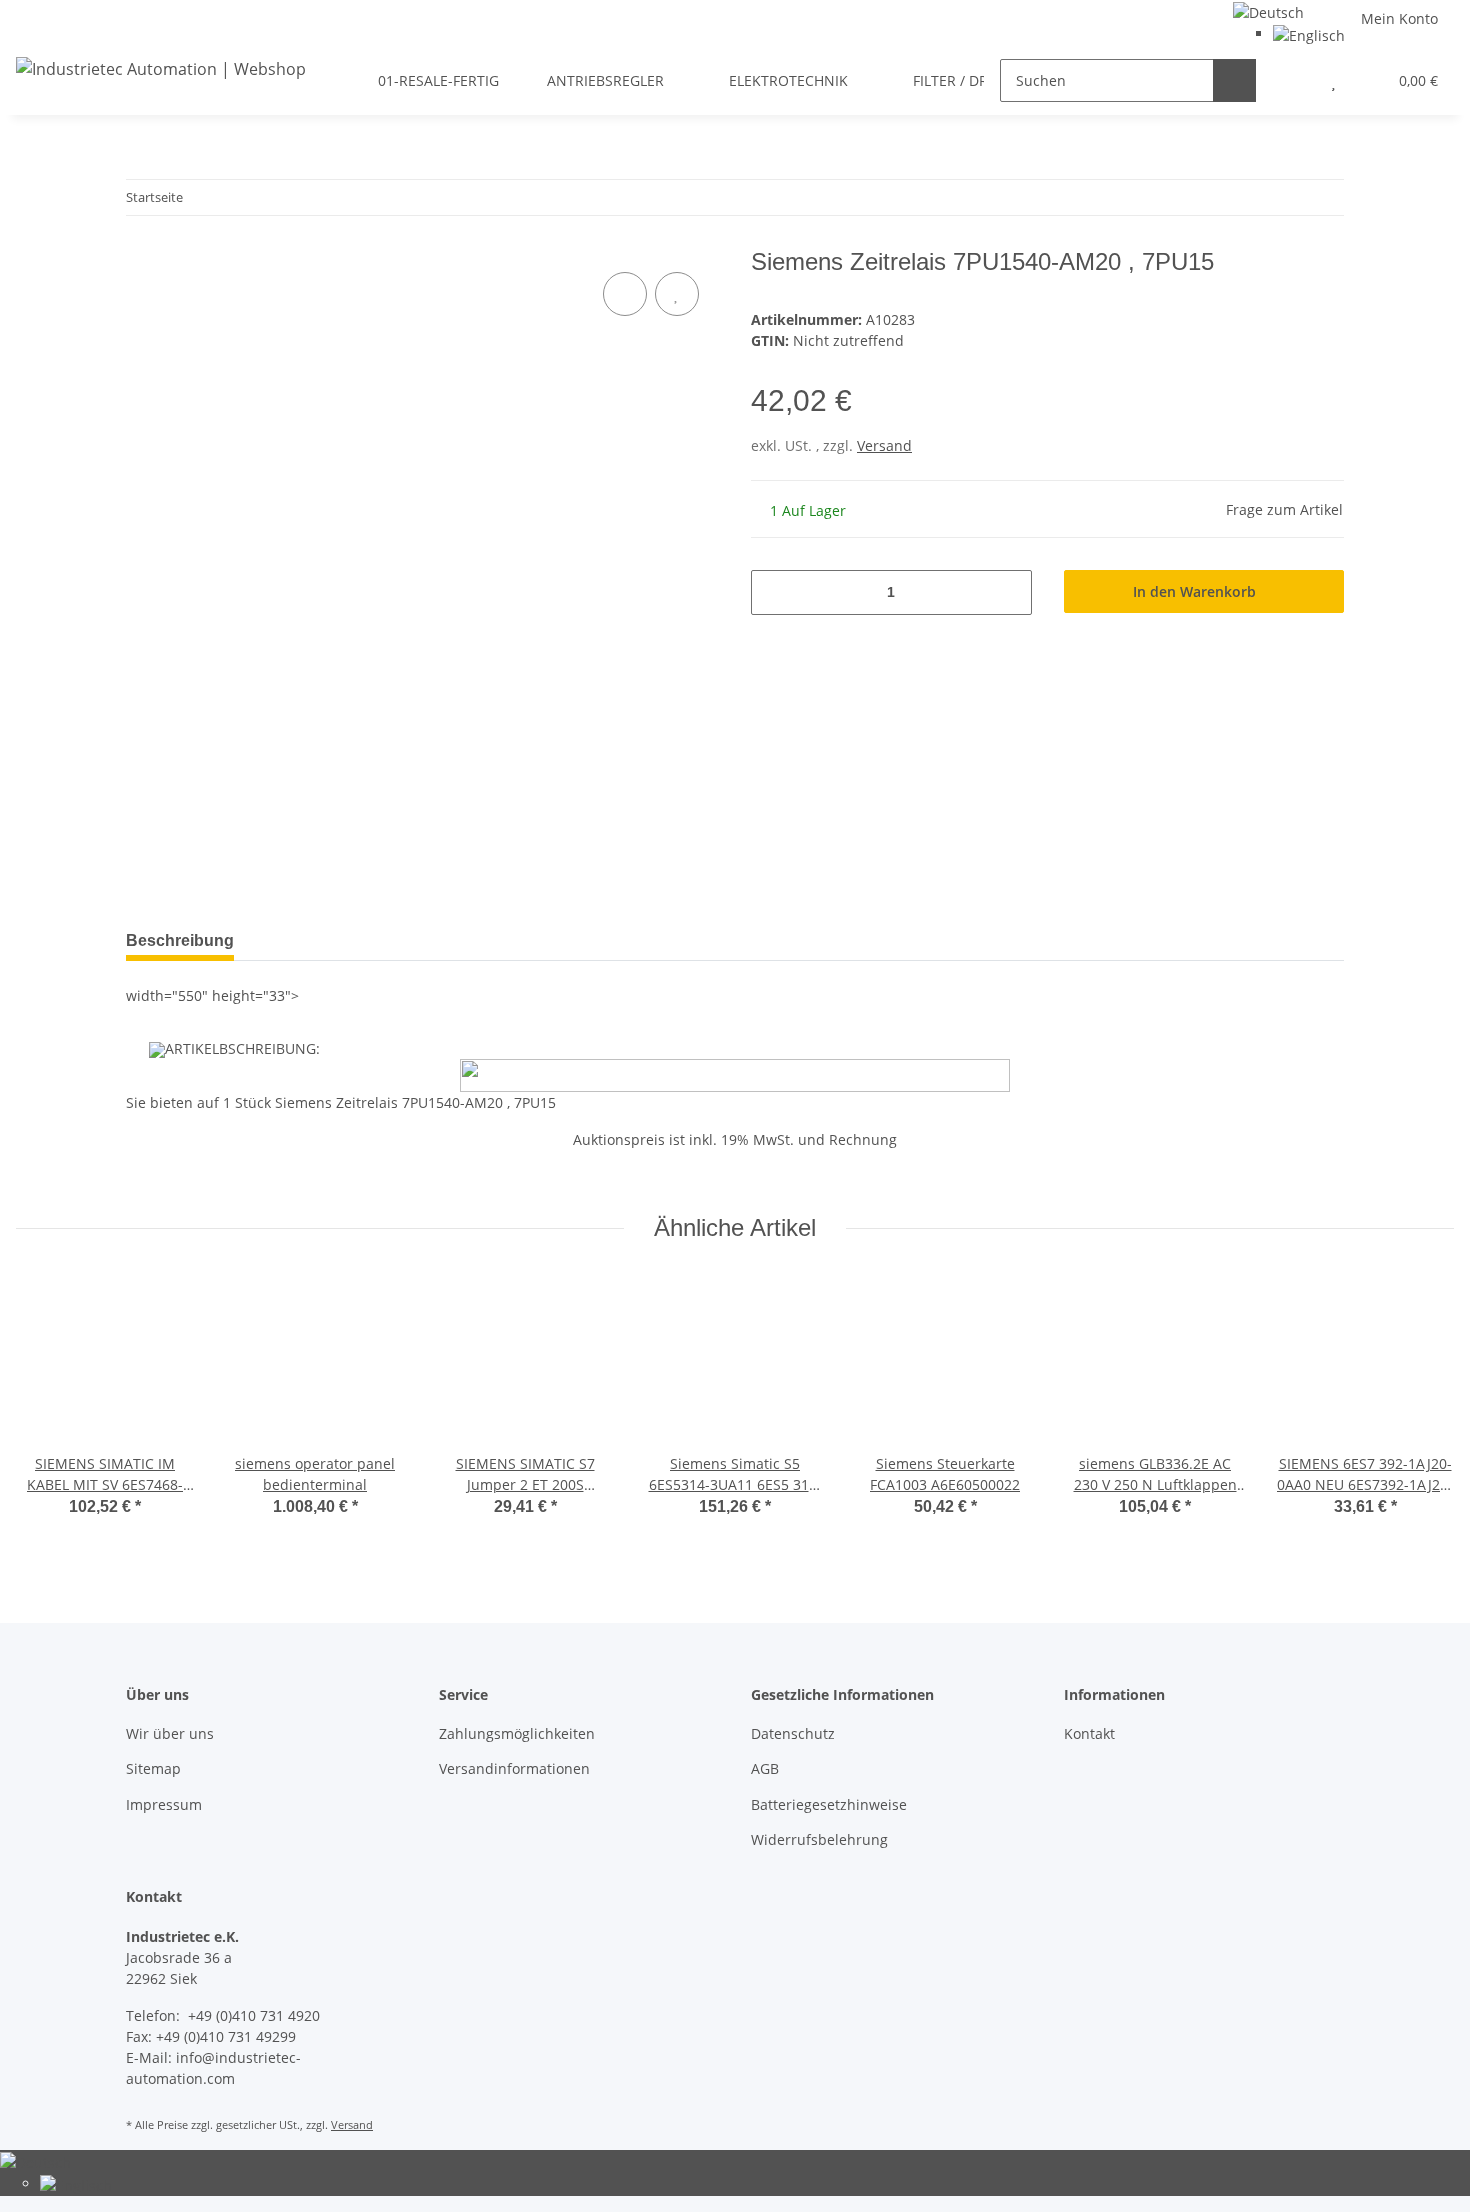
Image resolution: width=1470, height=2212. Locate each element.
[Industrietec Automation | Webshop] (161, 68)
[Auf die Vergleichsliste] (625, 294)
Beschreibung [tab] (180, 940)
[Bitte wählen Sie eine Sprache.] (1268, 10)
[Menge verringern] (773, 592)
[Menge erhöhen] (1009, 592)
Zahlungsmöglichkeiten (517, 1733)
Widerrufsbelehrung (819, 1839)
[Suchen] (1234, 80)
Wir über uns (170, 1733)
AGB (765, 1768)
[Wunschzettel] (1333, 80)
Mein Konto (1399, 18)
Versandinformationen (514, 1768)
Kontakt (1089, 1733)
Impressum (164, 1804)
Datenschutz (793, 1733)
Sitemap (153, 1768)
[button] (1293, 80)
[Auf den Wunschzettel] (677, 294)
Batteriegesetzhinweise (829, 1804)
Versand (884, 445)
